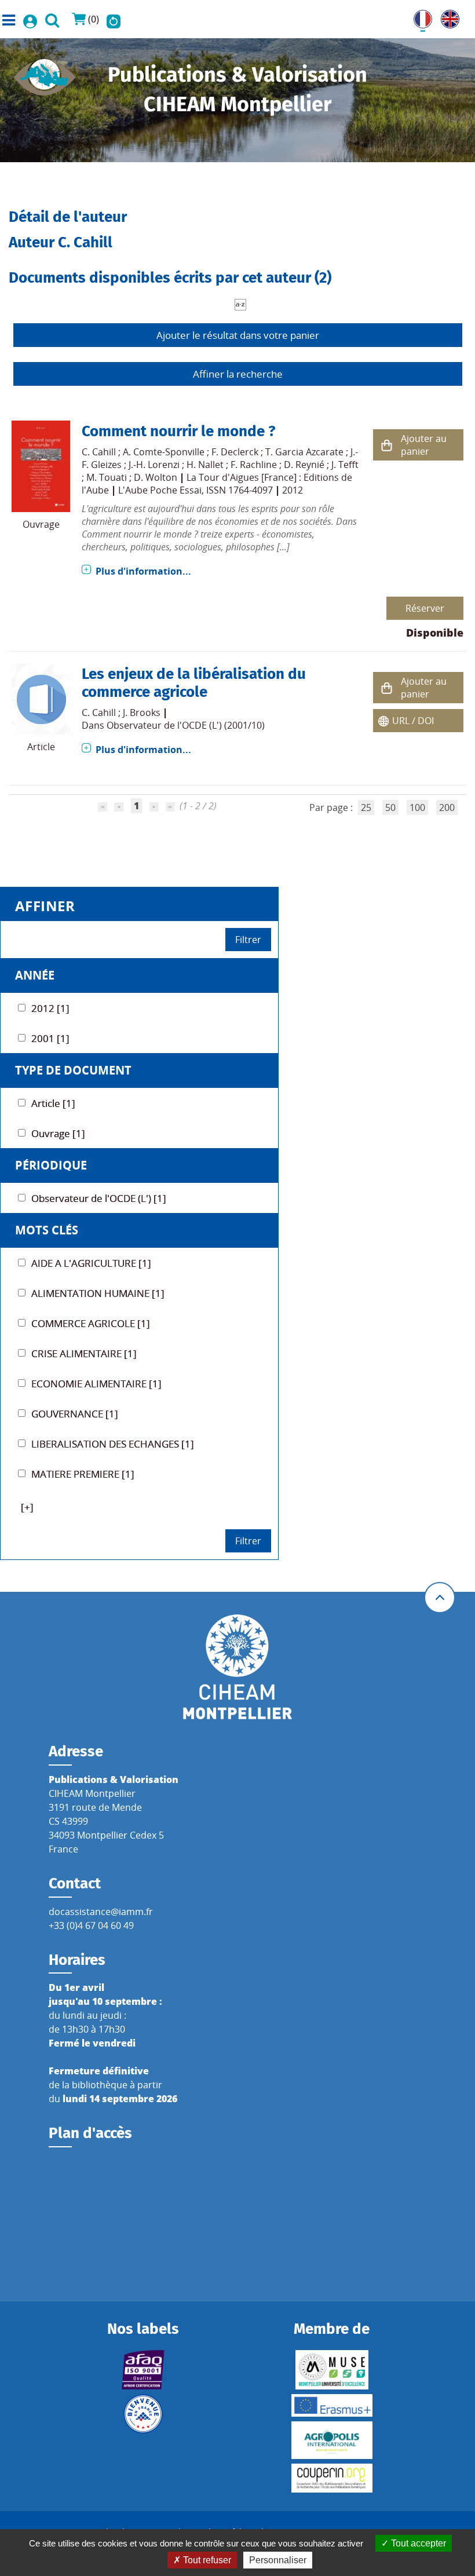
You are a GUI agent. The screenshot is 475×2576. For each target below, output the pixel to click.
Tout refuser (206, 2560)
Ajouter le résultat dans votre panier (238, 335)
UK (447, 17)
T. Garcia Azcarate (304, 452)
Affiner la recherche (238, 374)
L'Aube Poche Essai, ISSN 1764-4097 (196, 490)
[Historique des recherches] (114, 19)
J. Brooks (142, 712)
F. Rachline (254, 465)
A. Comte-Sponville (164, 452)
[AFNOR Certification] (143, 2370)
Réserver (425, 608)
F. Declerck (235, 452)
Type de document (73, 1070)
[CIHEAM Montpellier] (237, 1666)
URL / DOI (413, 721)
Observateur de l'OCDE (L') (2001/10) (186, 725)
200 (447, 807)
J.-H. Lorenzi (154, 465)
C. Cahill (99, 452)
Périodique (51, 1165)
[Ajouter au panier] (387, 445)
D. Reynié (304, 465)
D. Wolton (156, 477)
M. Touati (107, 477)
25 (366, 807)
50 (390, 807)
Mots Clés (47, 1230)
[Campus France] (143, 2414)
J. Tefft (345, 465)
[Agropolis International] (332, 2440)
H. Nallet (205, 465)
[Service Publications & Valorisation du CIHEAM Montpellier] (45, 74)
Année (35, 975)
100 (417, 807)
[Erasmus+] (332, 2405)
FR (419, 17)
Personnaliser (278, 2560)
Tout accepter (417, 2543)
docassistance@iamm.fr (101, 1912)
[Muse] (332, 2370)
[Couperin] (332, 2478)
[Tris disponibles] (240, 304)
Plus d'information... (143, 571)
